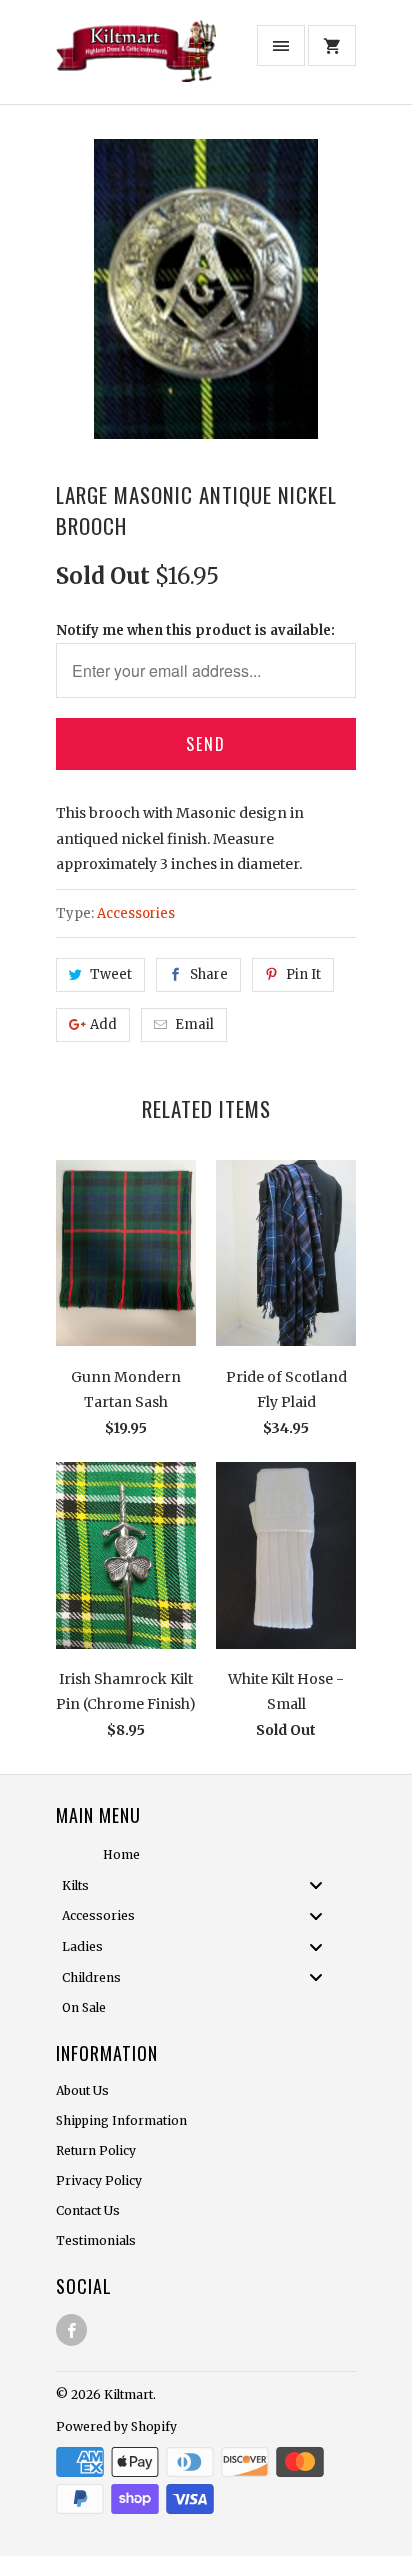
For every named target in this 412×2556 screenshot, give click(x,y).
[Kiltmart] (136, 59)
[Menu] (281, 45)
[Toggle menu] (322, 1885)
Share (209, 974)
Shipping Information (121, 2120)
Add (103, 1024)
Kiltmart (128, 2394)
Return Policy (96, 2150)
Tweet (111, 974)
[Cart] (332, 45)
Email (194, 1024)
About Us (82, 2090)
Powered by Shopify (116, 2426)
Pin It (303, 974)
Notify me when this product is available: (195, 630)
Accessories (136, 913)
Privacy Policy (99, 2180)
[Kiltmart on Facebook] (71, 2330)
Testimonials (96, 2240)
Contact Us (88, 2210)
